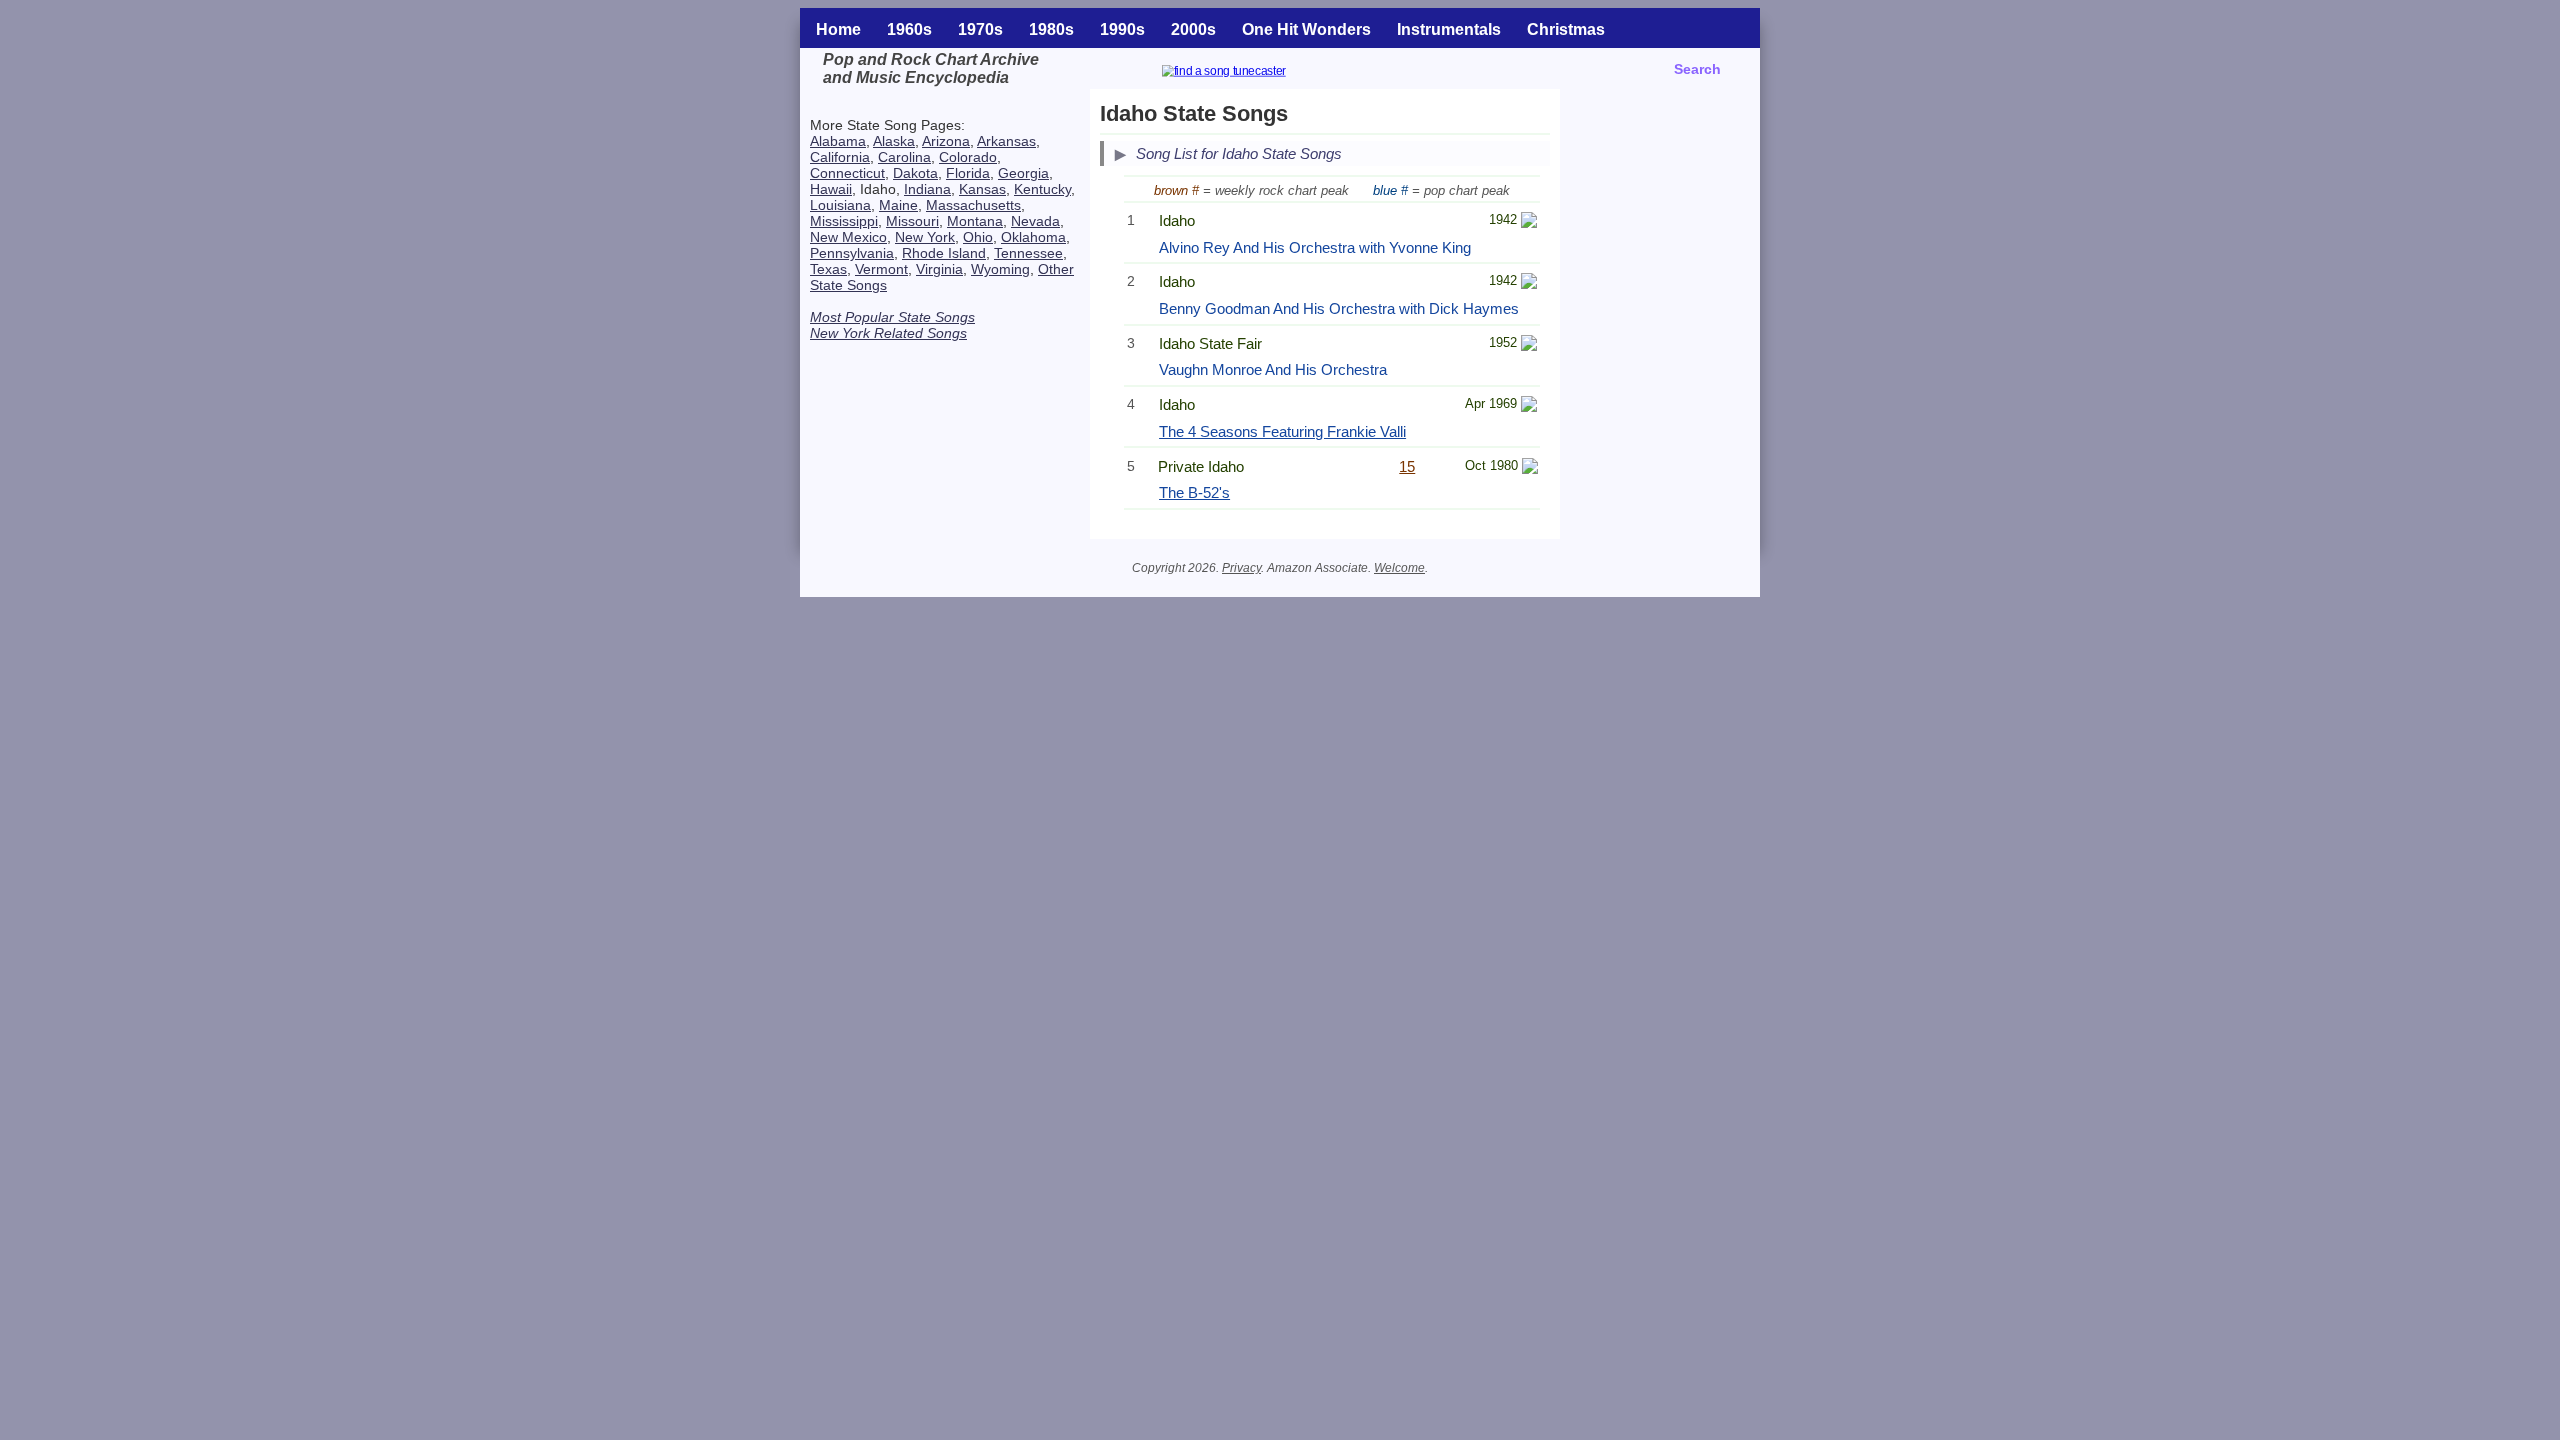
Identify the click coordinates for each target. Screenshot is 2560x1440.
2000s (1193, 29)
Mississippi (844, 221)
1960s (909, 29)
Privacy (1241, 568)
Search (1697, 69)
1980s (1051, 29)
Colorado (968, 157)
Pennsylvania (852, 253)
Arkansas (1006, 141)
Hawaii (831, 189)
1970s (980, 29)
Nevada (1035, 221)
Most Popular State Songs (892, 317)
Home (838, 29)
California (840, 157)
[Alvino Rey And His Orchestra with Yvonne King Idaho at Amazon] (1529, 222)
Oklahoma (1033, 237)
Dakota (915, 173)
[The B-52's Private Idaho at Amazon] (1530, 468)
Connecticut (847, 173)
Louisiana (840, 205)
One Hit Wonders (1306, 29)
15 (1407, 466)
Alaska (894, 141)
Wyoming (1000, 269)
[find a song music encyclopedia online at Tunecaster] (1248, 73)
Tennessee (1028, 253)
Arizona (946, 141)
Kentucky (1042, 189)
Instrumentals (1449, 29)
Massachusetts (973, 205)
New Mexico (848, 237)
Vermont (881, 269)
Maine (898, 205)
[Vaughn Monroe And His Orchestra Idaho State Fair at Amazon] (1529, 345)
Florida (968, 173)
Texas (828, 269)
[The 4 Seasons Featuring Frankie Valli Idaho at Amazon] (1529, 406)
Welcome (1399, 568)
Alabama (838, 141)
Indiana (927, 189)
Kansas (982, 189)
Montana (975, 221)
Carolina (904, 157)
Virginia (939, 269)
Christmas (1566, 29)
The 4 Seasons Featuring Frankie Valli (1282, 431)
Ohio (978, 237)
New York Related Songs (888, 333)
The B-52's (1194, 492)
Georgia (1023, 173)
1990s (1122, 29)
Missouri (912, 221)
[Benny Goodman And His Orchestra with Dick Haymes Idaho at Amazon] (1529, 283)
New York (925, 237)
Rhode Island (944, 253)
